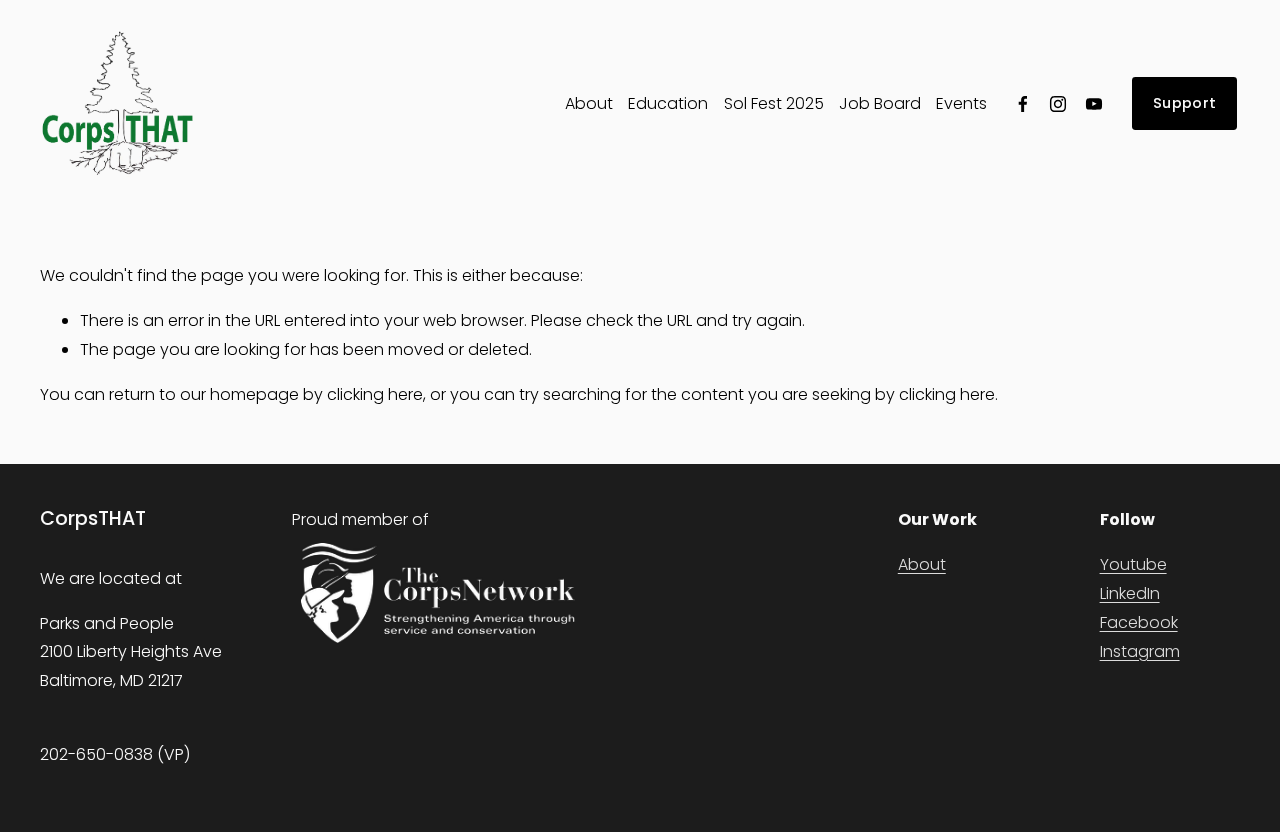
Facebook (1139, 622)
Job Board (880, 103)
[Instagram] (1058, 104)
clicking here (375, 394)
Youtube (1133, 564)
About (589, 103)
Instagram (1140, 651)
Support (1184, 103)
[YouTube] (1094, 104)
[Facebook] (1023, 104)
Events (961, 103)
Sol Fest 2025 (774, 103)
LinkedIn (1130, 593)
